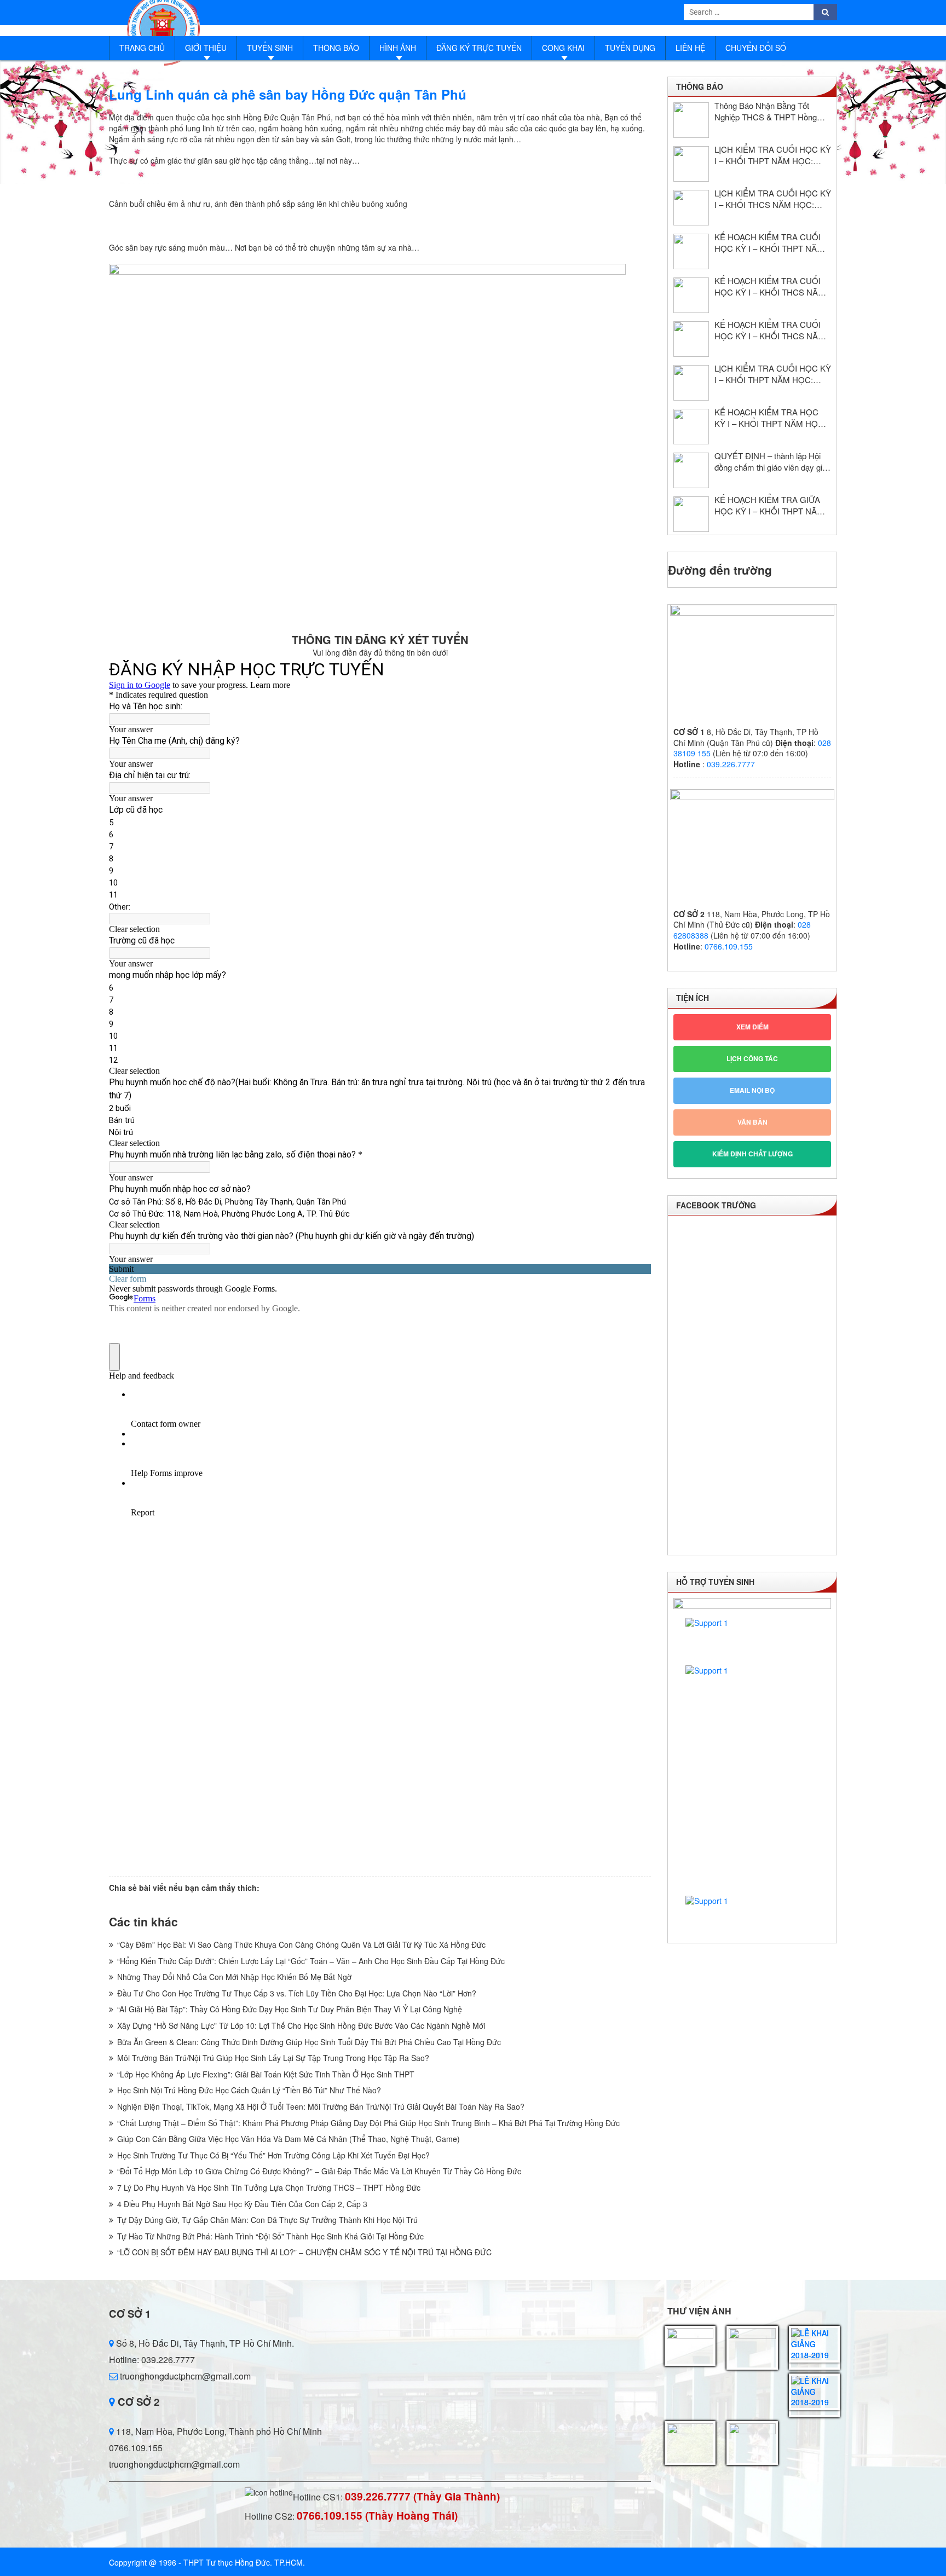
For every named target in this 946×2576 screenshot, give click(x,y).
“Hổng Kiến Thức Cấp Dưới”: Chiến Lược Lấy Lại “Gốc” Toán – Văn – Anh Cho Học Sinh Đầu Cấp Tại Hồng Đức (311, 1961)
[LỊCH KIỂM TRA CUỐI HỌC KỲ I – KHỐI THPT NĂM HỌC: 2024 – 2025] (691, 383)
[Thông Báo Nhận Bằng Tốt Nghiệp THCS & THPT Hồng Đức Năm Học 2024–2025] (691, 120)
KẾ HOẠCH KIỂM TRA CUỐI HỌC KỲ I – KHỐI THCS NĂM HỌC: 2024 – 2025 (770, 330)
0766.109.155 (729, 946)
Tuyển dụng (630, 48)
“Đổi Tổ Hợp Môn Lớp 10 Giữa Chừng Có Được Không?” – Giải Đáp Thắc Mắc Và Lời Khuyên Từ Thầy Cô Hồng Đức (319, 2171)
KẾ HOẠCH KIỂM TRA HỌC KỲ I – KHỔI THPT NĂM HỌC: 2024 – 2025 (770, 418)
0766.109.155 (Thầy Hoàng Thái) (377, 2516)
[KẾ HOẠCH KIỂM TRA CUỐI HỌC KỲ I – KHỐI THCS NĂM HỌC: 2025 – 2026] (691, 295)
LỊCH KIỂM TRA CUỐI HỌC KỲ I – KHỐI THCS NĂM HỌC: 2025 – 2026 (773, 199)
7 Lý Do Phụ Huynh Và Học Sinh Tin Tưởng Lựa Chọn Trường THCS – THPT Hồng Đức (269, 2187)
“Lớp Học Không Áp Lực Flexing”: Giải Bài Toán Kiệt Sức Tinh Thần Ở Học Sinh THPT (266, 2074)
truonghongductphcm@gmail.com (184, 2376)
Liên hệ (690, 48)
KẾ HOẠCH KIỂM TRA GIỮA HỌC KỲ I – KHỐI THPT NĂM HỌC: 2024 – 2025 (769, 505)
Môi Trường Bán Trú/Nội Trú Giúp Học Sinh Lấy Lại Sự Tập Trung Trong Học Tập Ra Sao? (273, 2058)
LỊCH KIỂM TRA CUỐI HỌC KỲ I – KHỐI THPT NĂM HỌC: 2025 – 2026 (773, 155)
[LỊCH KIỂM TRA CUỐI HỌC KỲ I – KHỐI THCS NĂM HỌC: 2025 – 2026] (691, 208)
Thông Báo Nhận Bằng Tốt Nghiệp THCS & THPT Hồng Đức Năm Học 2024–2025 (766, 111)
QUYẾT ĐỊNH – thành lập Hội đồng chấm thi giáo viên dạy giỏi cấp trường (771, 461)
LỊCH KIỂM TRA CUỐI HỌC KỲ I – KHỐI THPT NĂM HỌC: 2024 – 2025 (773, 374)
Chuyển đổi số (756, 48)
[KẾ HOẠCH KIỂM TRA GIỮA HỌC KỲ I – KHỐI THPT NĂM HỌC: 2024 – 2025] (691, 514)
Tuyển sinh (270, 48)
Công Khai (563, 48)
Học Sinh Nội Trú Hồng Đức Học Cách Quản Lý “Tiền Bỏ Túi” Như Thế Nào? (249, 2090)
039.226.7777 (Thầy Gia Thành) (422, 2496)
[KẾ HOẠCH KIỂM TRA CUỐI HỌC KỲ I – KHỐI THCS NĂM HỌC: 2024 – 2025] (691, 339)
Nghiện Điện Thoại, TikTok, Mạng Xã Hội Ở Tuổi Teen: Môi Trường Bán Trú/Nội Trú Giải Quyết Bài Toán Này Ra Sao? (321, 2106)
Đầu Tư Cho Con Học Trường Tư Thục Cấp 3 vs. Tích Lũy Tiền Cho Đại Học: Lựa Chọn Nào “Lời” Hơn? (297, 1993)
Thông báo (336, 48)
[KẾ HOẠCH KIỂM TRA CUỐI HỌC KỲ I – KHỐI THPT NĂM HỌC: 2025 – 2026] (691, 251)
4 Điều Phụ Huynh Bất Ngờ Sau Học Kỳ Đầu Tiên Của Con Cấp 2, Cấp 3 (242, 2204)
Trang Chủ (142, 48)
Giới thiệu (206, 48)
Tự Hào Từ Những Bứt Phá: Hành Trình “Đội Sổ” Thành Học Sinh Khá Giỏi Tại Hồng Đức (270, 2236)
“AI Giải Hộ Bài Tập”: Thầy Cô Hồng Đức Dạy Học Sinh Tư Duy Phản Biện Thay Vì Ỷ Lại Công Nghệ (290, 2009)
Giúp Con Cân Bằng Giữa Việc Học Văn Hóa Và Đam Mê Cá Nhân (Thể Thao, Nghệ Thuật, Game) (289, 2139)
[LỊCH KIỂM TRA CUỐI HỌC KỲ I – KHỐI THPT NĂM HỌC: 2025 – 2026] (691, 164)
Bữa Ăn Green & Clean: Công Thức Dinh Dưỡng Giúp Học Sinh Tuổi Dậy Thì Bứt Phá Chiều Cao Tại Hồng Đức (309, 2042)
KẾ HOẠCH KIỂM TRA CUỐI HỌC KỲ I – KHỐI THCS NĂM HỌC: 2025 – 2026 (770, 286)
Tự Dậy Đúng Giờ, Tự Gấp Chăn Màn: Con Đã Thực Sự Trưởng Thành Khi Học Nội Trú (267, 2220)
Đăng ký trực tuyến (479, 48)
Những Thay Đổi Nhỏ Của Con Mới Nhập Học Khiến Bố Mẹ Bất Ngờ (234, 1977)
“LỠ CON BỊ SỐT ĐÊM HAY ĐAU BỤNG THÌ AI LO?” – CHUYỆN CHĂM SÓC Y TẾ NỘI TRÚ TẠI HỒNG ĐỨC (304, 2252)
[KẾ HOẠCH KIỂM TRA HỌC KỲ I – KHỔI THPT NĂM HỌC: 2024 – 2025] (691, 427)
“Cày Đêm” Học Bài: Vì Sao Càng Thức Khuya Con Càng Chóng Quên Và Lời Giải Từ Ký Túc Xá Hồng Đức (301, 1944)
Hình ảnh (398, 48)
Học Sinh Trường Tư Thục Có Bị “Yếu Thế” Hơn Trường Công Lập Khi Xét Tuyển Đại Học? (273, 2155)
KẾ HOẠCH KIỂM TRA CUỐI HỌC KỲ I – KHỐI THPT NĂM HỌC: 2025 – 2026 (769, 242)
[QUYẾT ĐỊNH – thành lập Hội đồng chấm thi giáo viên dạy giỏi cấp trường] (691, 470)
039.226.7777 (731, 764)
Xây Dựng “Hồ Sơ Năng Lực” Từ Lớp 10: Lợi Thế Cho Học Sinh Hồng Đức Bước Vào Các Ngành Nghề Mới (301, 2025)
